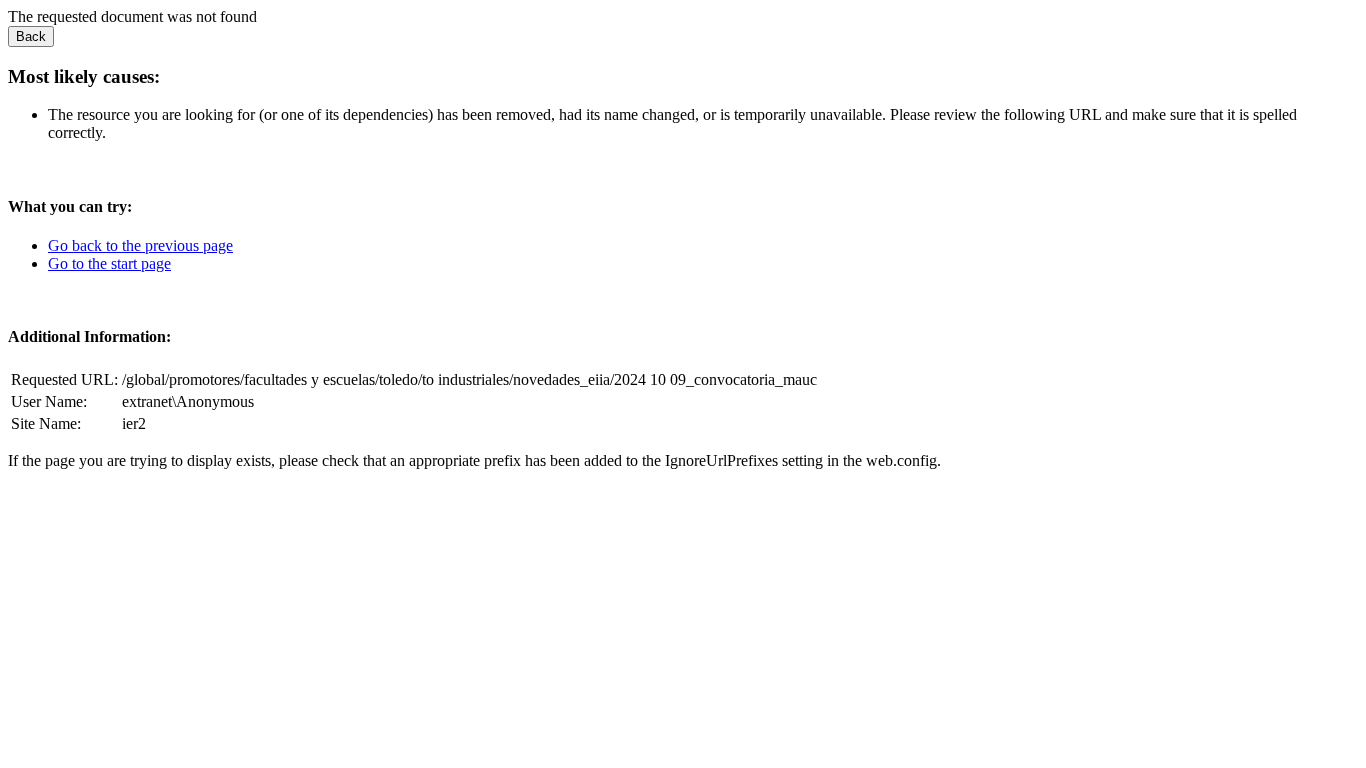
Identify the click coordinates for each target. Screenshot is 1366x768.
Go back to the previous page (140, 245)
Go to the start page (109, 263)
